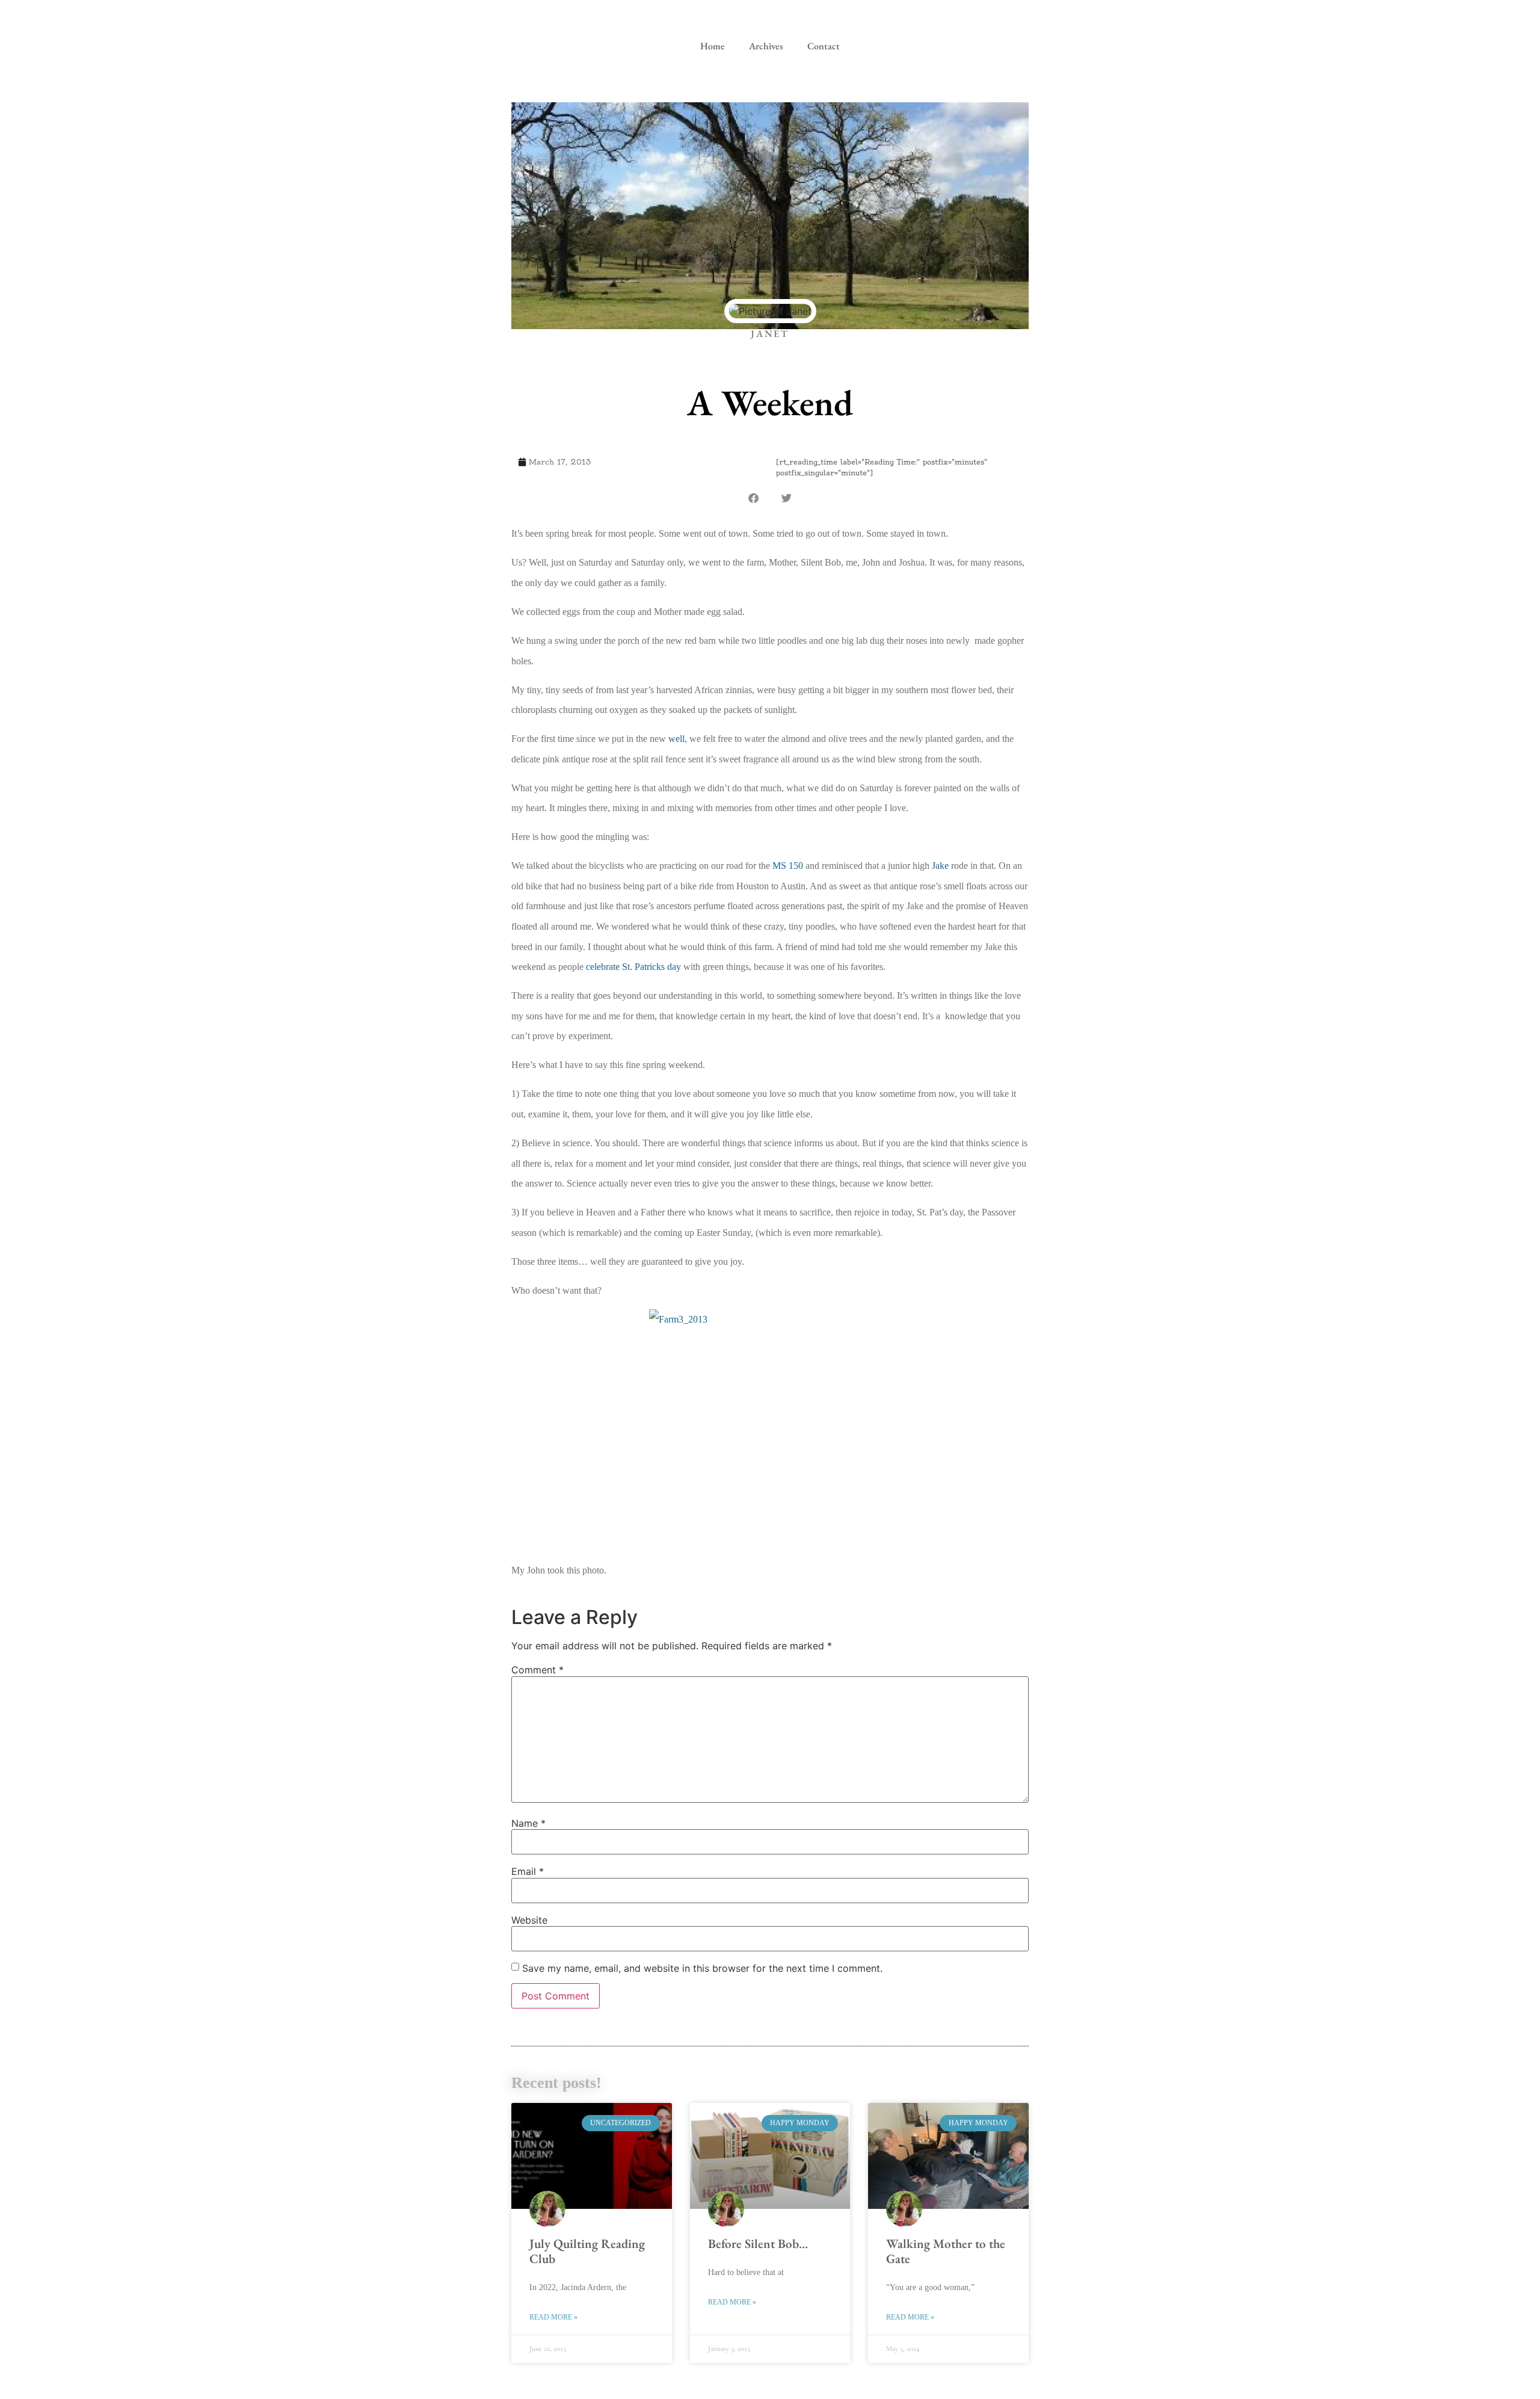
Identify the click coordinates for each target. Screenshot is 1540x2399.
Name (528, 1823)
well (676, 739)
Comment (537, 1670)
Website (529, 1920)
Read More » (553, 2317)
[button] (753, 498)
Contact (824, 46)
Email (528, 1871)
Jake (940, 866)
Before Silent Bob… (758, 2243)
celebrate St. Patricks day (633, 967)
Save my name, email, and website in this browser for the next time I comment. (702, 1968)
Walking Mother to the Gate (946, 2251)
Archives (766, 46)
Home (713, 46)
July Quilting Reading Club (587, 2251)
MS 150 (788, 866)
